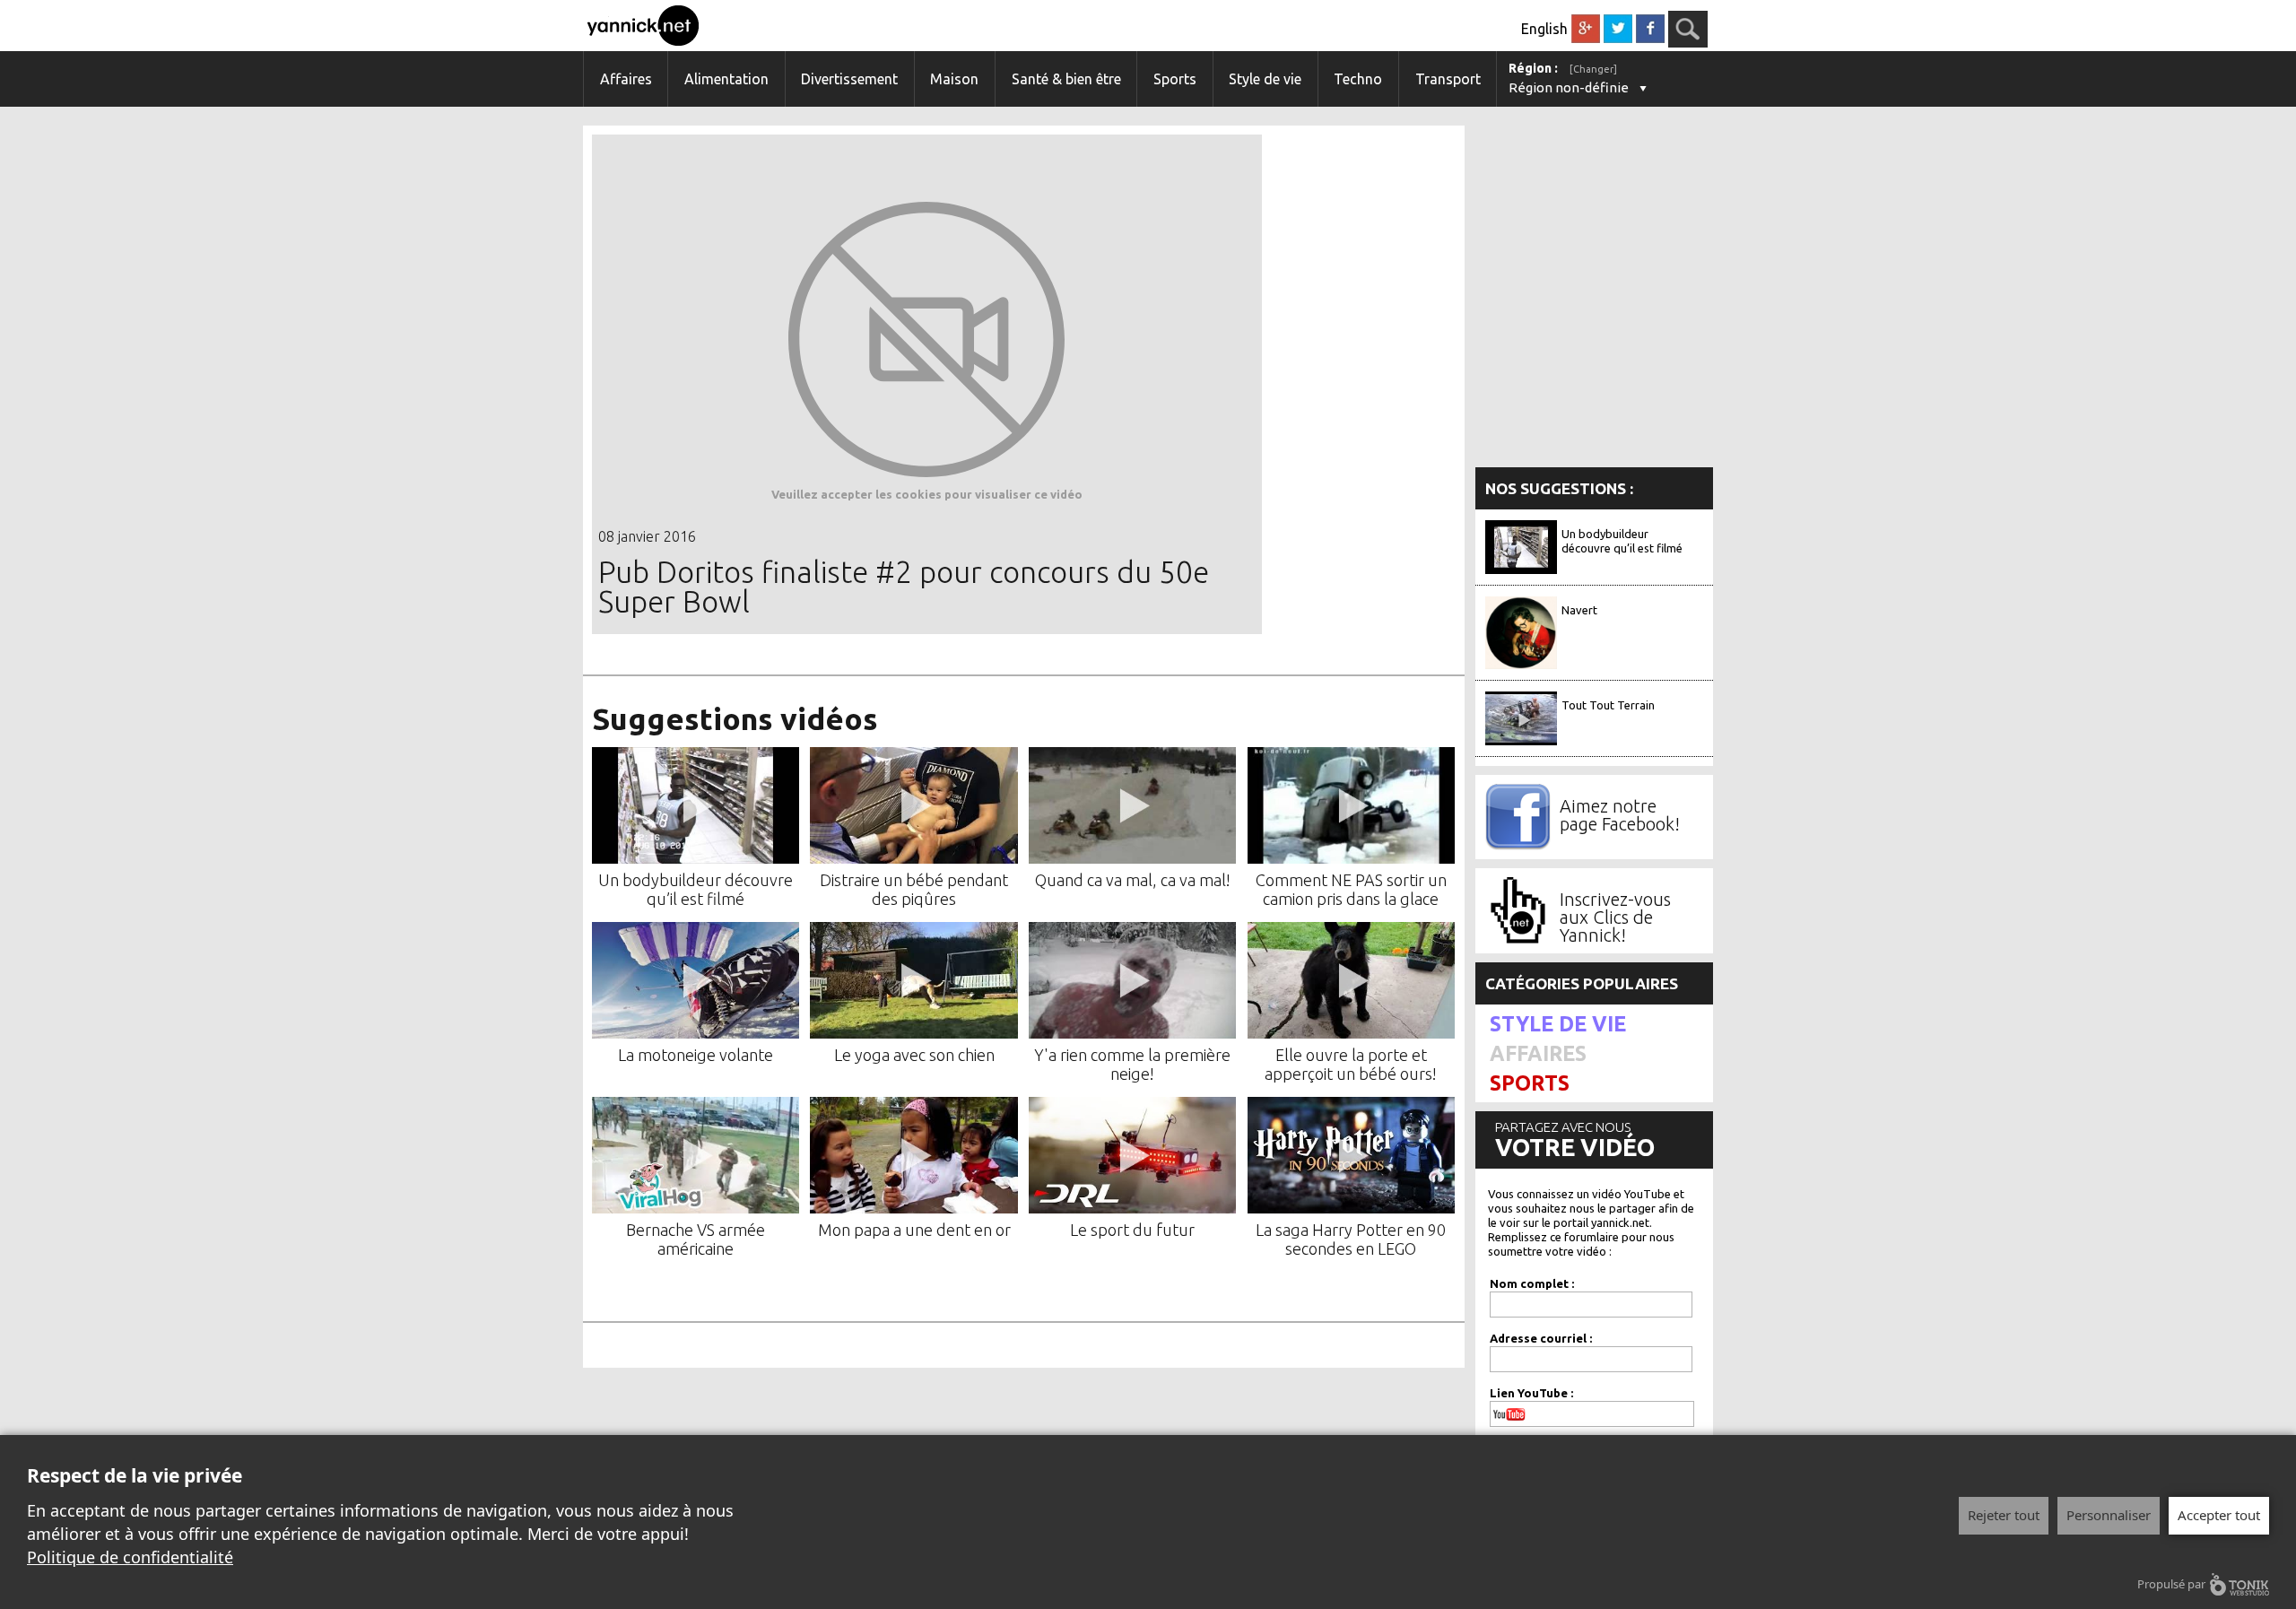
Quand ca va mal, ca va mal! (1133, 880)
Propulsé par (2171, 1584)
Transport (1448, 79)
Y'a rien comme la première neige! (1132, 1064)
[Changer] (1593, 69)
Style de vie (1265, 79)
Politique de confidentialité (130, 1557)
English (1544, 29)
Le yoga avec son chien (914, 1055)
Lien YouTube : (1531, 1393)
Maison (954, 79)
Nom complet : (1532, 1283)
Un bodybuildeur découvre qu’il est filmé (696, 889)
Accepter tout (2219, 1515)
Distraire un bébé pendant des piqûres (914, 889)
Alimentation (726, 79)
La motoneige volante (696, 1055)
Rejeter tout (2004, 1515)
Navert (1579, 610)
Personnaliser (2109, 1515)
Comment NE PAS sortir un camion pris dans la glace (1351, 889)
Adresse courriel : (1541, 1338)
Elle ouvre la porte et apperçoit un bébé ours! (1351, 1064)
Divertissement (849, 79)
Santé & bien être (1066, 79)
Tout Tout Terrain (1608, 705)
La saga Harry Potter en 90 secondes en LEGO (1351, 1239)
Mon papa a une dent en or (914, 1230)
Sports (1175, 79)
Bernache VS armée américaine (696, 1239)
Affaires (626, 79)
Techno (1358, 79)
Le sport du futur (1132, 1230)
